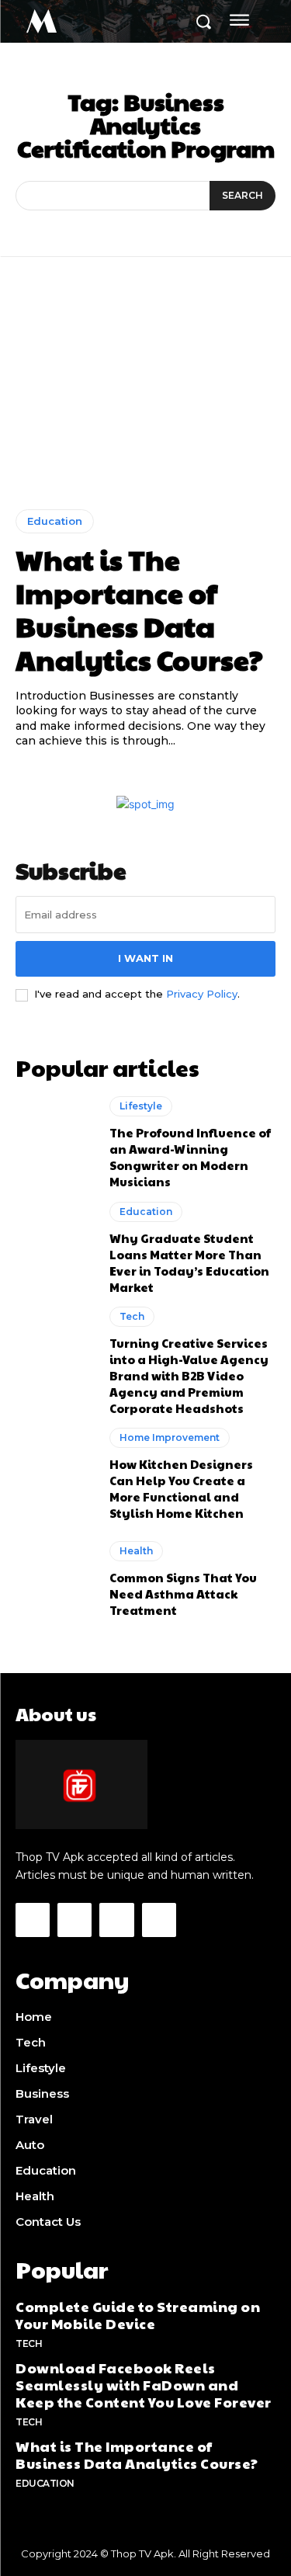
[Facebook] (33, 1920)
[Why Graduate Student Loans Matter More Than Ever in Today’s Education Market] (55, 1248)
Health (136, 1551)
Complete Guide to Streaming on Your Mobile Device (138, 2315)
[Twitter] (116, 1920)
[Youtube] (159, 1920)
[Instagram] (74, 1920)
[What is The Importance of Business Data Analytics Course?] (145, 395)
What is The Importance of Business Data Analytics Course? (139, 609)
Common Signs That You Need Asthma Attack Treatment (183, 1594)
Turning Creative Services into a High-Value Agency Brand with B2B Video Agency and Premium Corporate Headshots (189, 1375)
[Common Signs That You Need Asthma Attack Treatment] (55, 1580)
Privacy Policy (202, 994)
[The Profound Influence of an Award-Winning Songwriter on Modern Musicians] (55, 1143)
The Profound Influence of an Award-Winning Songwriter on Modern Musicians (190, 1157)
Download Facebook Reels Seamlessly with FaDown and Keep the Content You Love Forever (144, 2384)
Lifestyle (141, 1106)
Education (55, 521)
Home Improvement (170, 1437)
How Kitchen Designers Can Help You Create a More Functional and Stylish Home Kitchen (181, 1488)
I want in (145, 958)
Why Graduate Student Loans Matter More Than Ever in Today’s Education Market (189, 1262)
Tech (132, 1316)
